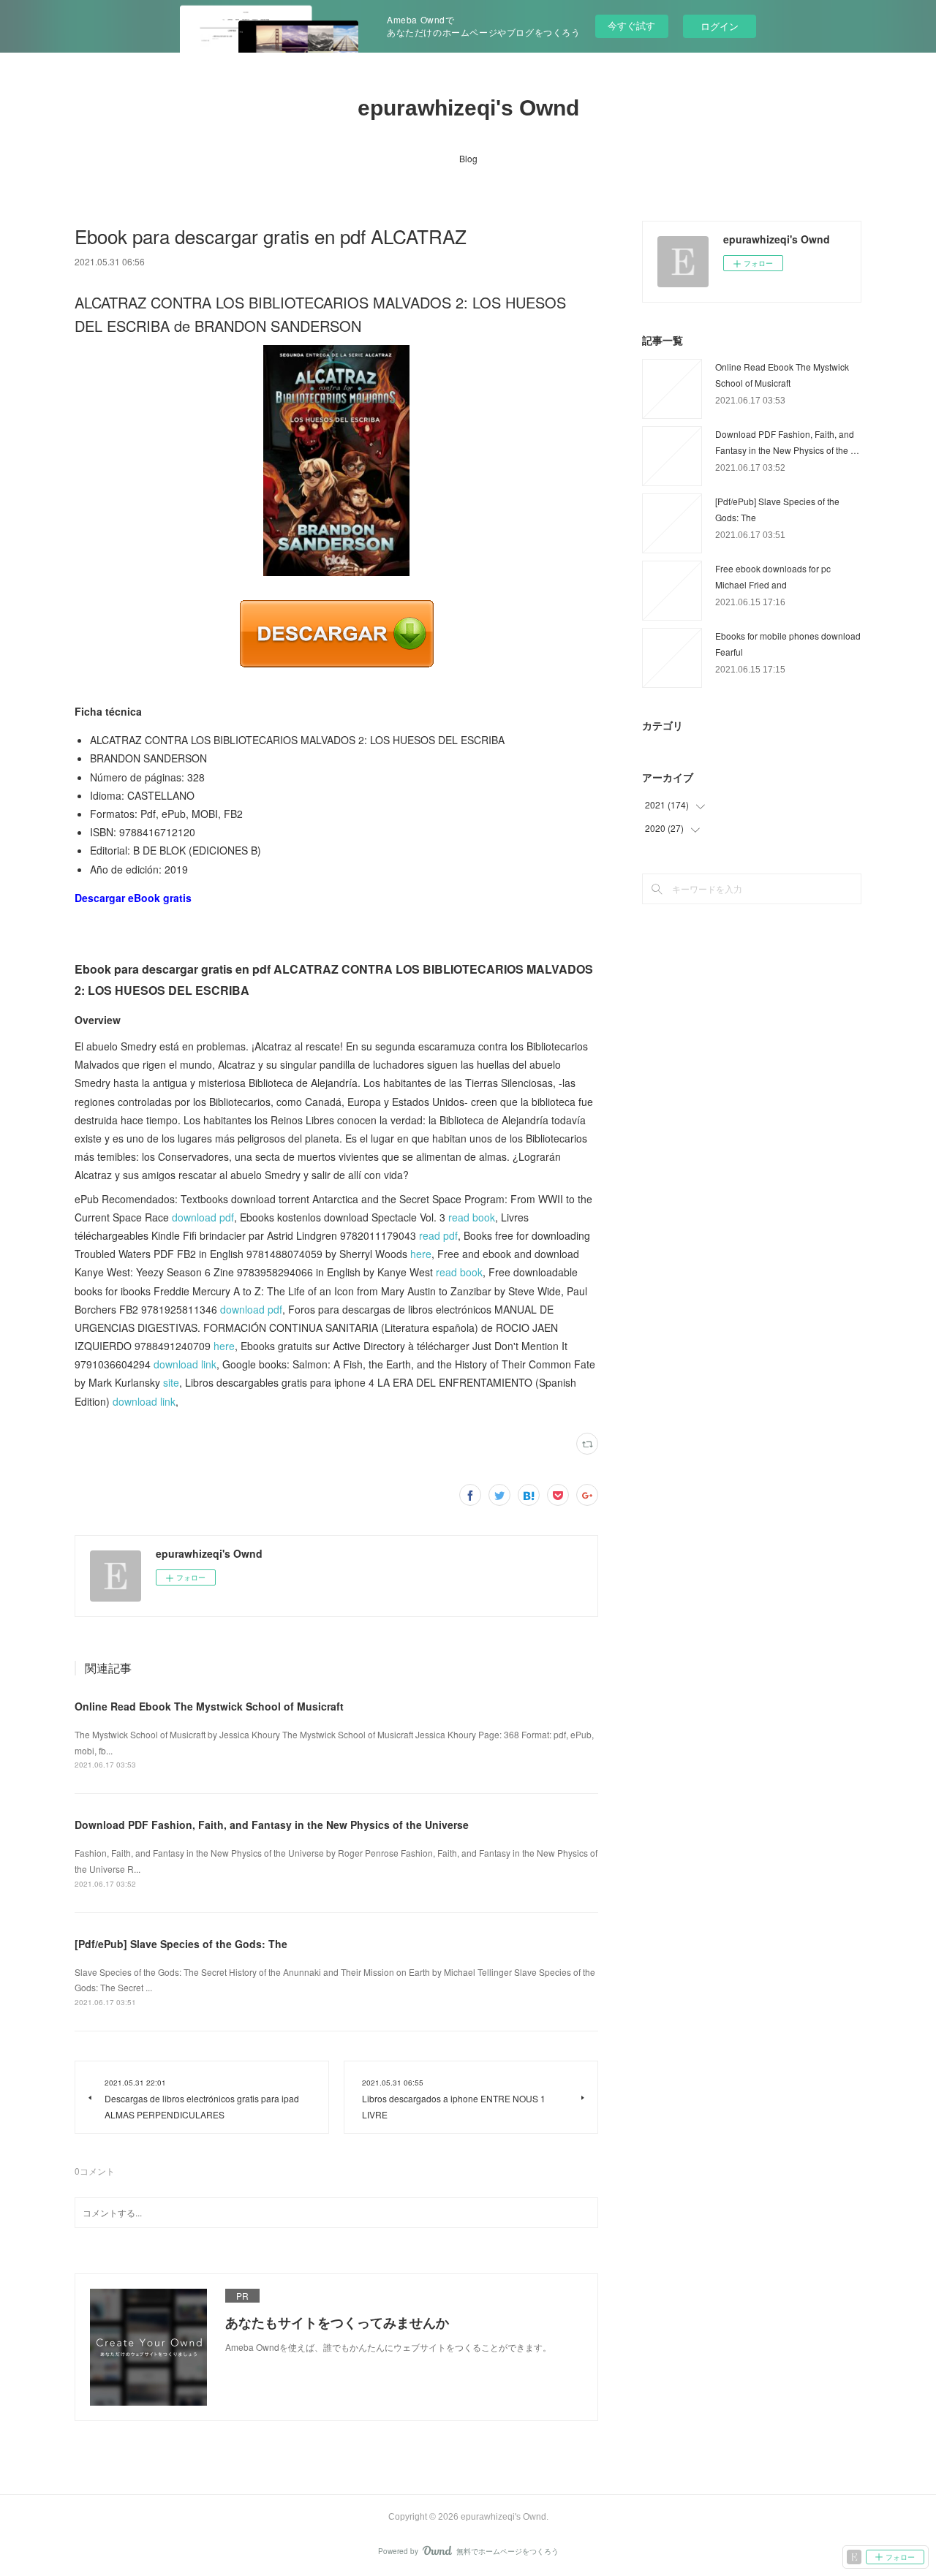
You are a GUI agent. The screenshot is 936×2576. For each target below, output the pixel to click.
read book (472, 1217)
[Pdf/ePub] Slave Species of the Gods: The (181, 1944)
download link (185, 1364)
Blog (468, 158)
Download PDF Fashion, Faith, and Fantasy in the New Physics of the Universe (272, 1825)
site (171, 1382)
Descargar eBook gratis (133, 898)
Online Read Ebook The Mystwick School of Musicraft (209, 1706)
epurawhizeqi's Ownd (468, 108)
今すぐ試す (631, 25)
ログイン (720, 26)
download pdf (203, 1217)
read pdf (438, 1235)
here (421, 1254)
